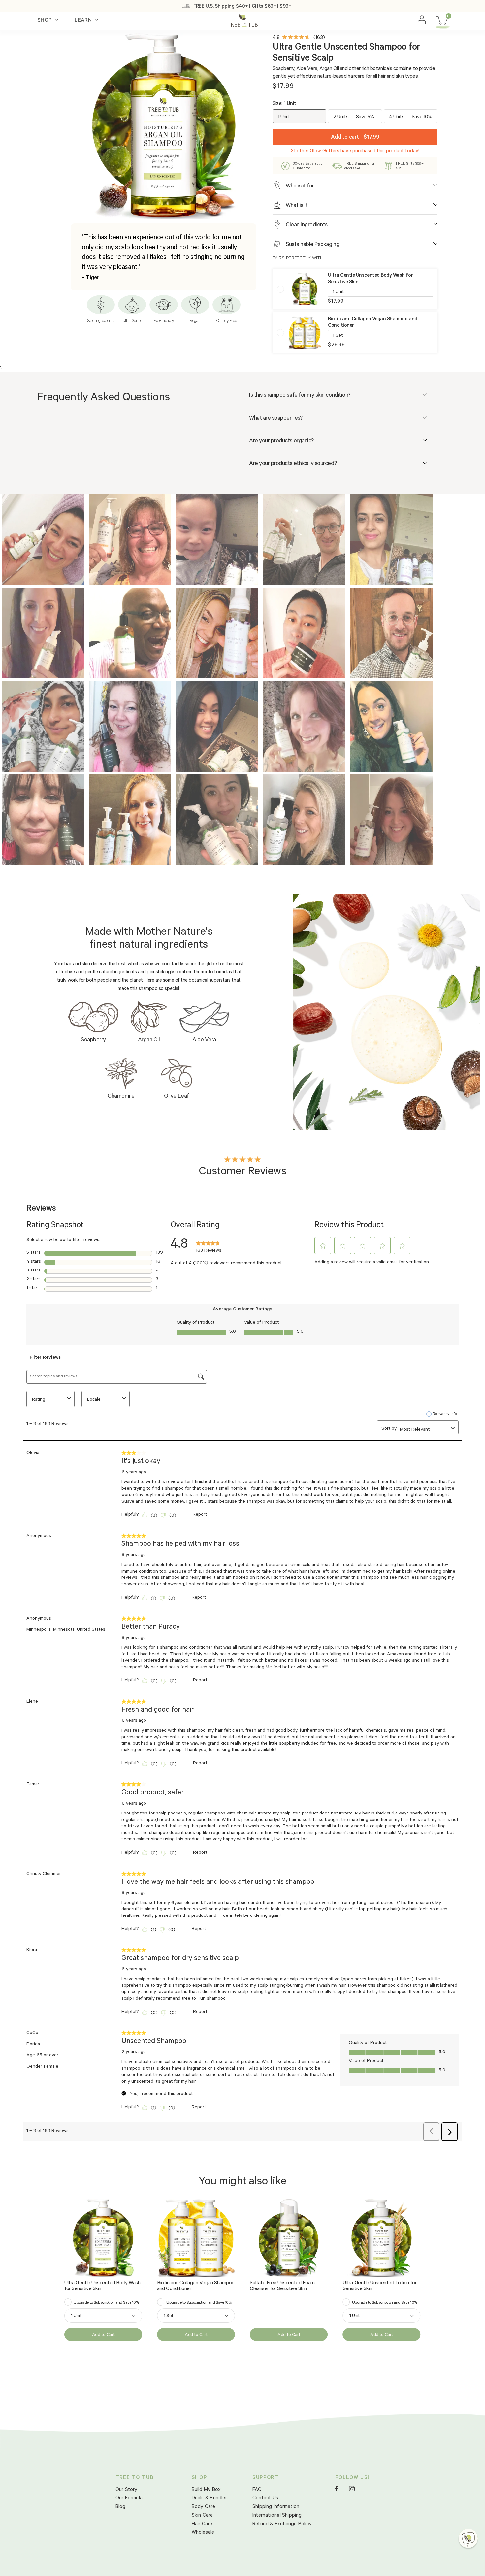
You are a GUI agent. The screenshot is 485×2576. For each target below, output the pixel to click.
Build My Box (206, 2490)
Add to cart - (355, 138)
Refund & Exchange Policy (282, 2524)
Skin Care (202, 2516)
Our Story (127, 2490)
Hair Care (202, 2524)
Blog (121, 2507)
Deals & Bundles (210, 2499)
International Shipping (277, 2516)
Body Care (204, 2507)
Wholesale (203, 2533)
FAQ (257, 2490)
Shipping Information (276, 2507)
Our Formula (129, 2499)
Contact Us (265, 2499)
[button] (468, 2538)
